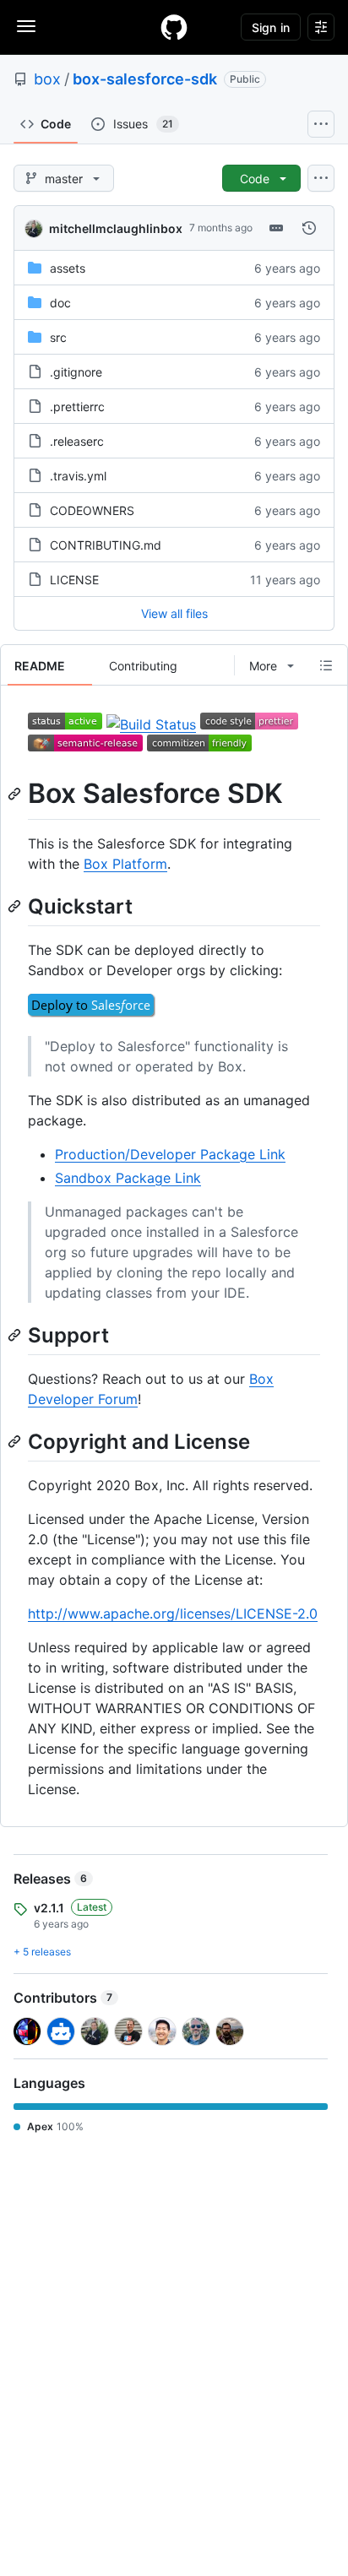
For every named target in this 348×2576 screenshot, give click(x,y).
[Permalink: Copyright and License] (16, 1441)
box (47, 79)
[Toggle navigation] (26, 26)
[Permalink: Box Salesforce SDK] (16, 794)
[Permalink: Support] (16, 1335)
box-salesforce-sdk (145, 79)
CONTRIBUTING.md (106, 545)
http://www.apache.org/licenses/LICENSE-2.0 (173, 1613)
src (58, 337)
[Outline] (326, 665)
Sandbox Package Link (128, 1178)
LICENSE (74, 580)
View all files (174, 613)
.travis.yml (78, 476)
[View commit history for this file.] (309, 228)
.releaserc (77, 441)
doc (60, 303)
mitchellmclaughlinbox (116, 228)
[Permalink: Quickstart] (16, 906)
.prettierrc (77, 407)
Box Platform (125, 864)
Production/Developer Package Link (170, 1154)
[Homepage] (174, 27)
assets (68, 268)
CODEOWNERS (92, 510)
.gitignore (76, 372)
